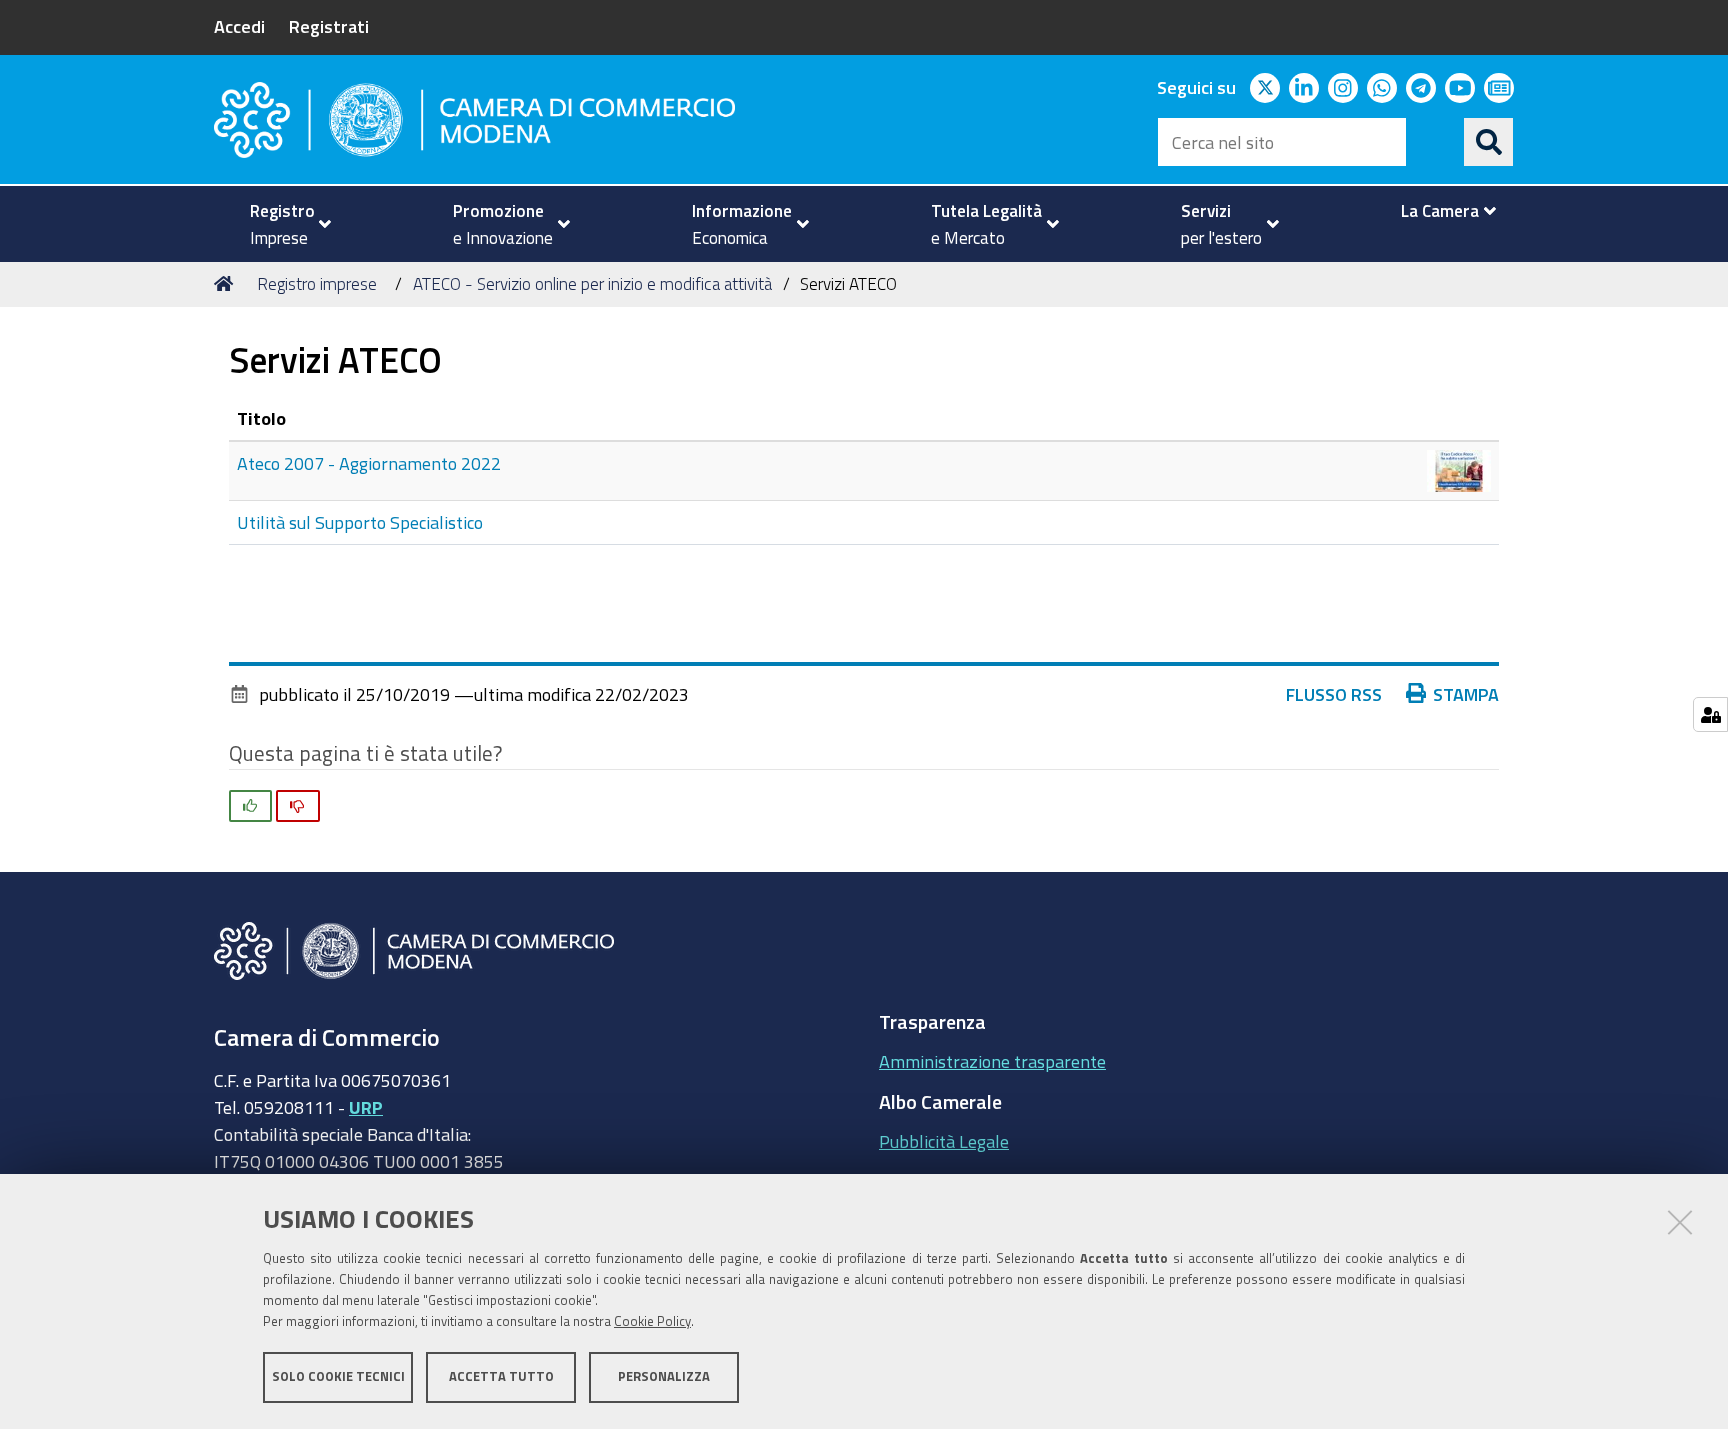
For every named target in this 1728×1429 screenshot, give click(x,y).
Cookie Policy (652, 1321)
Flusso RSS (1334, 694)
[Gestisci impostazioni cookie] (1710, 714)
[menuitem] (282, 224)
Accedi (239, 26)
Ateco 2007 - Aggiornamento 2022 (369, 463)
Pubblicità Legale (944, 1141)
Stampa (1466, 694)
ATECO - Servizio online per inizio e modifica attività (592, 283)
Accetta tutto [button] (501, 1376)
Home (227, 284)
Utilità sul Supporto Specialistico (360, 522)
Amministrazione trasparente (992, 1061)
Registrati (329, 26)
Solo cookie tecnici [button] (338, 1376)
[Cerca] (1489, 142)
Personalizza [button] (664, 1376)
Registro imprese (317, 283)
